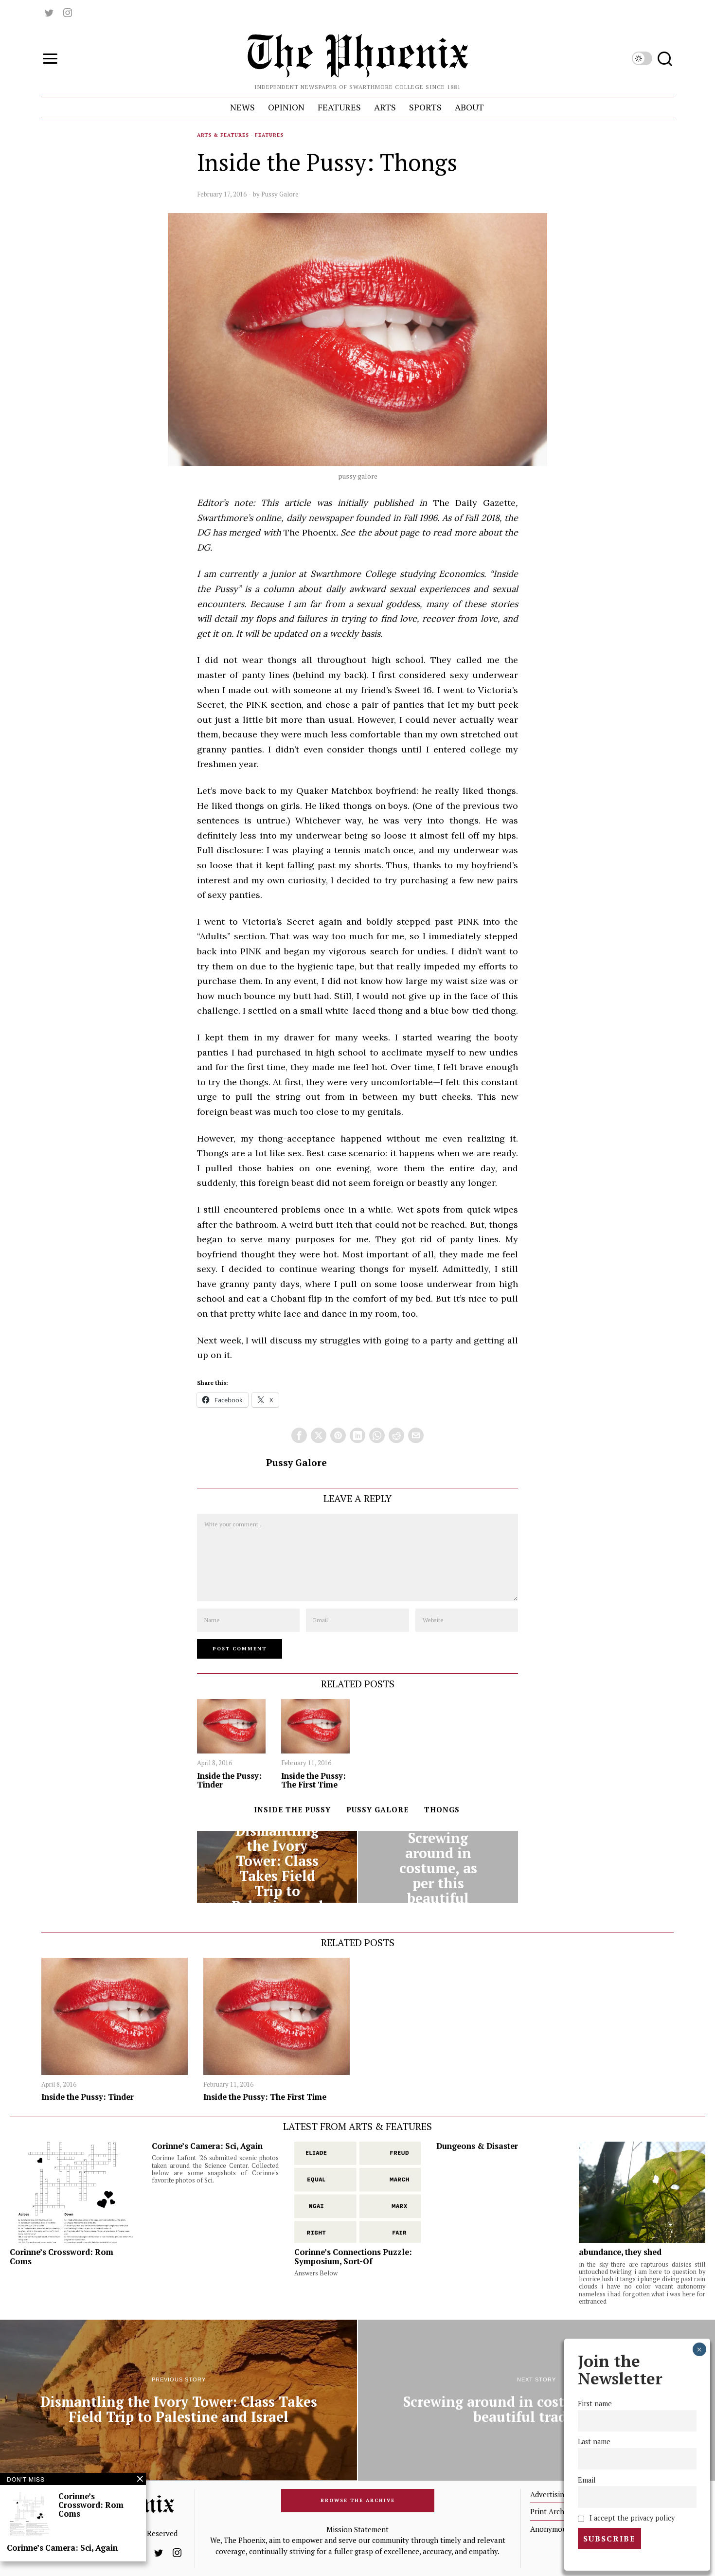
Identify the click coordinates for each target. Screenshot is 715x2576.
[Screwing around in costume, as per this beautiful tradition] (438, 1867)
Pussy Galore (280, 194)
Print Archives (554, 2511)
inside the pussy (292, 1809)
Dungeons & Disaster (477, 2146)
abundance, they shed (620, 2252)
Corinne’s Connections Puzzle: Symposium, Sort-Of (353, 2256)
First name (595, 2404)
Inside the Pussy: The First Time (313, 1780)
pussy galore (377, 1809)
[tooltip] (49, 13)
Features (269, 135)
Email (587, 2480)
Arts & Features (223, 135)
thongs (442, 1809)
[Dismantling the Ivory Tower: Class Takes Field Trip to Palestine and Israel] (277, 1867)
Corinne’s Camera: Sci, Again (207, 2146)
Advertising (549, 2494)
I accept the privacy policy (631, 2518)
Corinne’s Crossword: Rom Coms (62, 2256)
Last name (594, 2442)
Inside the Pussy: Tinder (229, 1780)
